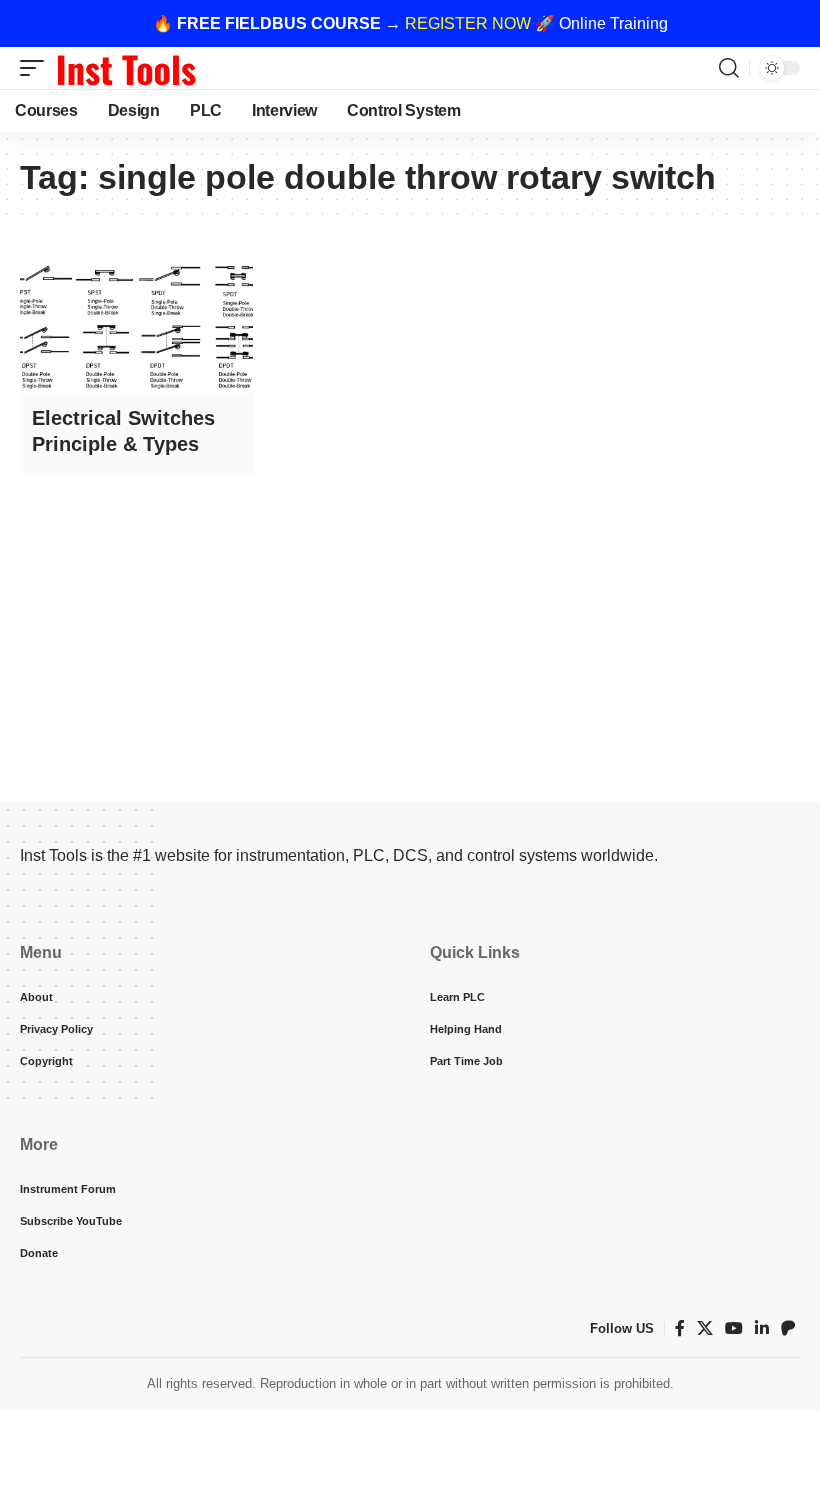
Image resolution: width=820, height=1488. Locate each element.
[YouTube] (734, 1328)
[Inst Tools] (126, 68)
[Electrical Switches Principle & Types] (136, 323)
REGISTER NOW (468, 23)
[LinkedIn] (762, 1328)
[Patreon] (788, 1328)
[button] (37, 68)
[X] (705, 1328)
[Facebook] (680, 1328)
